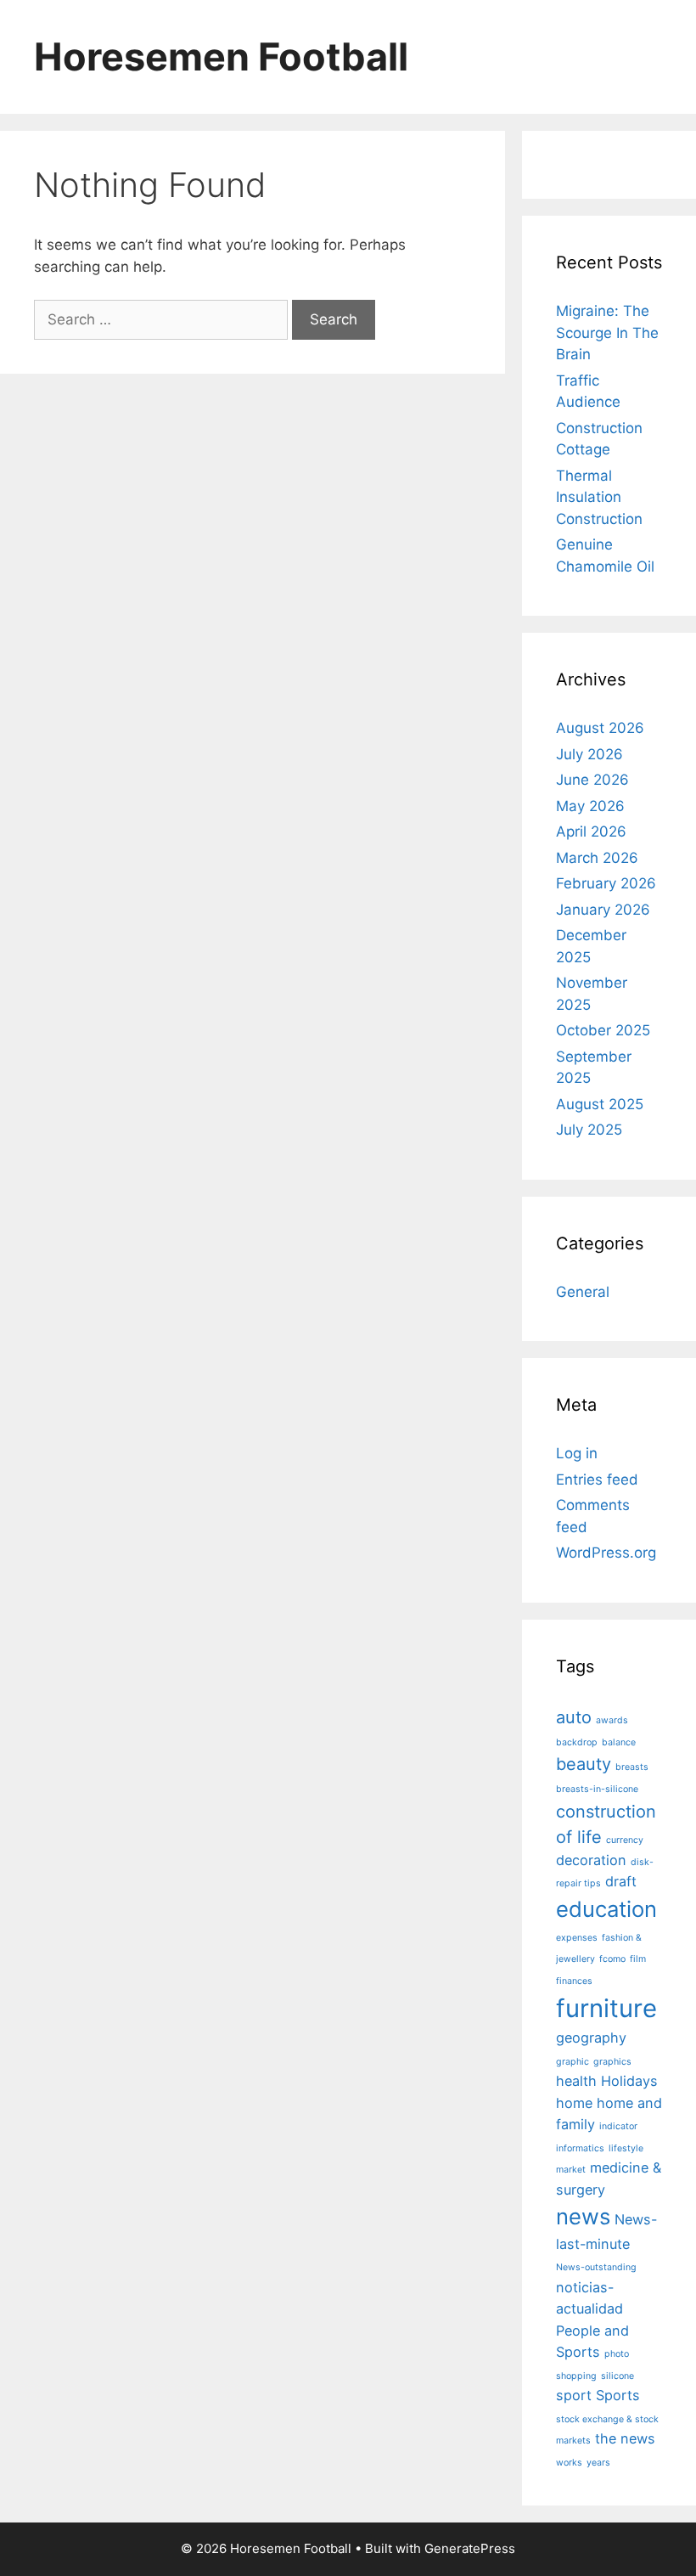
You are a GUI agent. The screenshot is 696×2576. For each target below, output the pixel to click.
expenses (577, 1938)
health (576, 2081)
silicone (617, 2376)
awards (612, 1720)
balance (619, 1742)
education (606, 1909)
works (569, 2463)
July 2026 (589, 754)
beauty (584, 1764)
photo (617, 2354)
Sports (618, 2395)
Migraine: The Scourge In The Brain (607, 333)
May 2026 (590, 806)
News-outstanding (596, 2267)
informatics (580, 2148)
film (638, 1959)
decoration (591, 1860)
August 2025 (600, 1104)
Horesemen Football (221, 56)
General (583, 1292)
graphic (573, 2062)
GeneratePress (470, 2548)
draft (621, 1881)
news (583, 2216)
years (598, 2463)
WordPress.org (606, 1553)
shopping (576, 2376)
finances (574, 1981)
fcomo (612, 1959)
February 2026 (606, 883)
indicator (618, 2126)
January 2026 (603, 910)
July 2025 (589, 1130)
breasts (632, 1767)
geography (591, 2038)
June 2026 (592, 780)
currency (625, 1840)
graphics (612, 2062)
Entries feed (597, 1480)
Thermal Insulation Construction (599, 497)
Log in (577, 1453)
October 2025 (603, 1030)
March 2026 (597, 858)
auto (574, 1717)
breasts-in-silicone (597, 1789)
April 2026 (591, 831)
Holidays (629, 2081)
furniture (606, 2008)
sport (574, 2395)
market (571, 2170)
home (574, 2103)
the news (625, 2438)
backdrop (577, 1742)
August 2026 (600, 728)
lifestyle (626, 2148)
